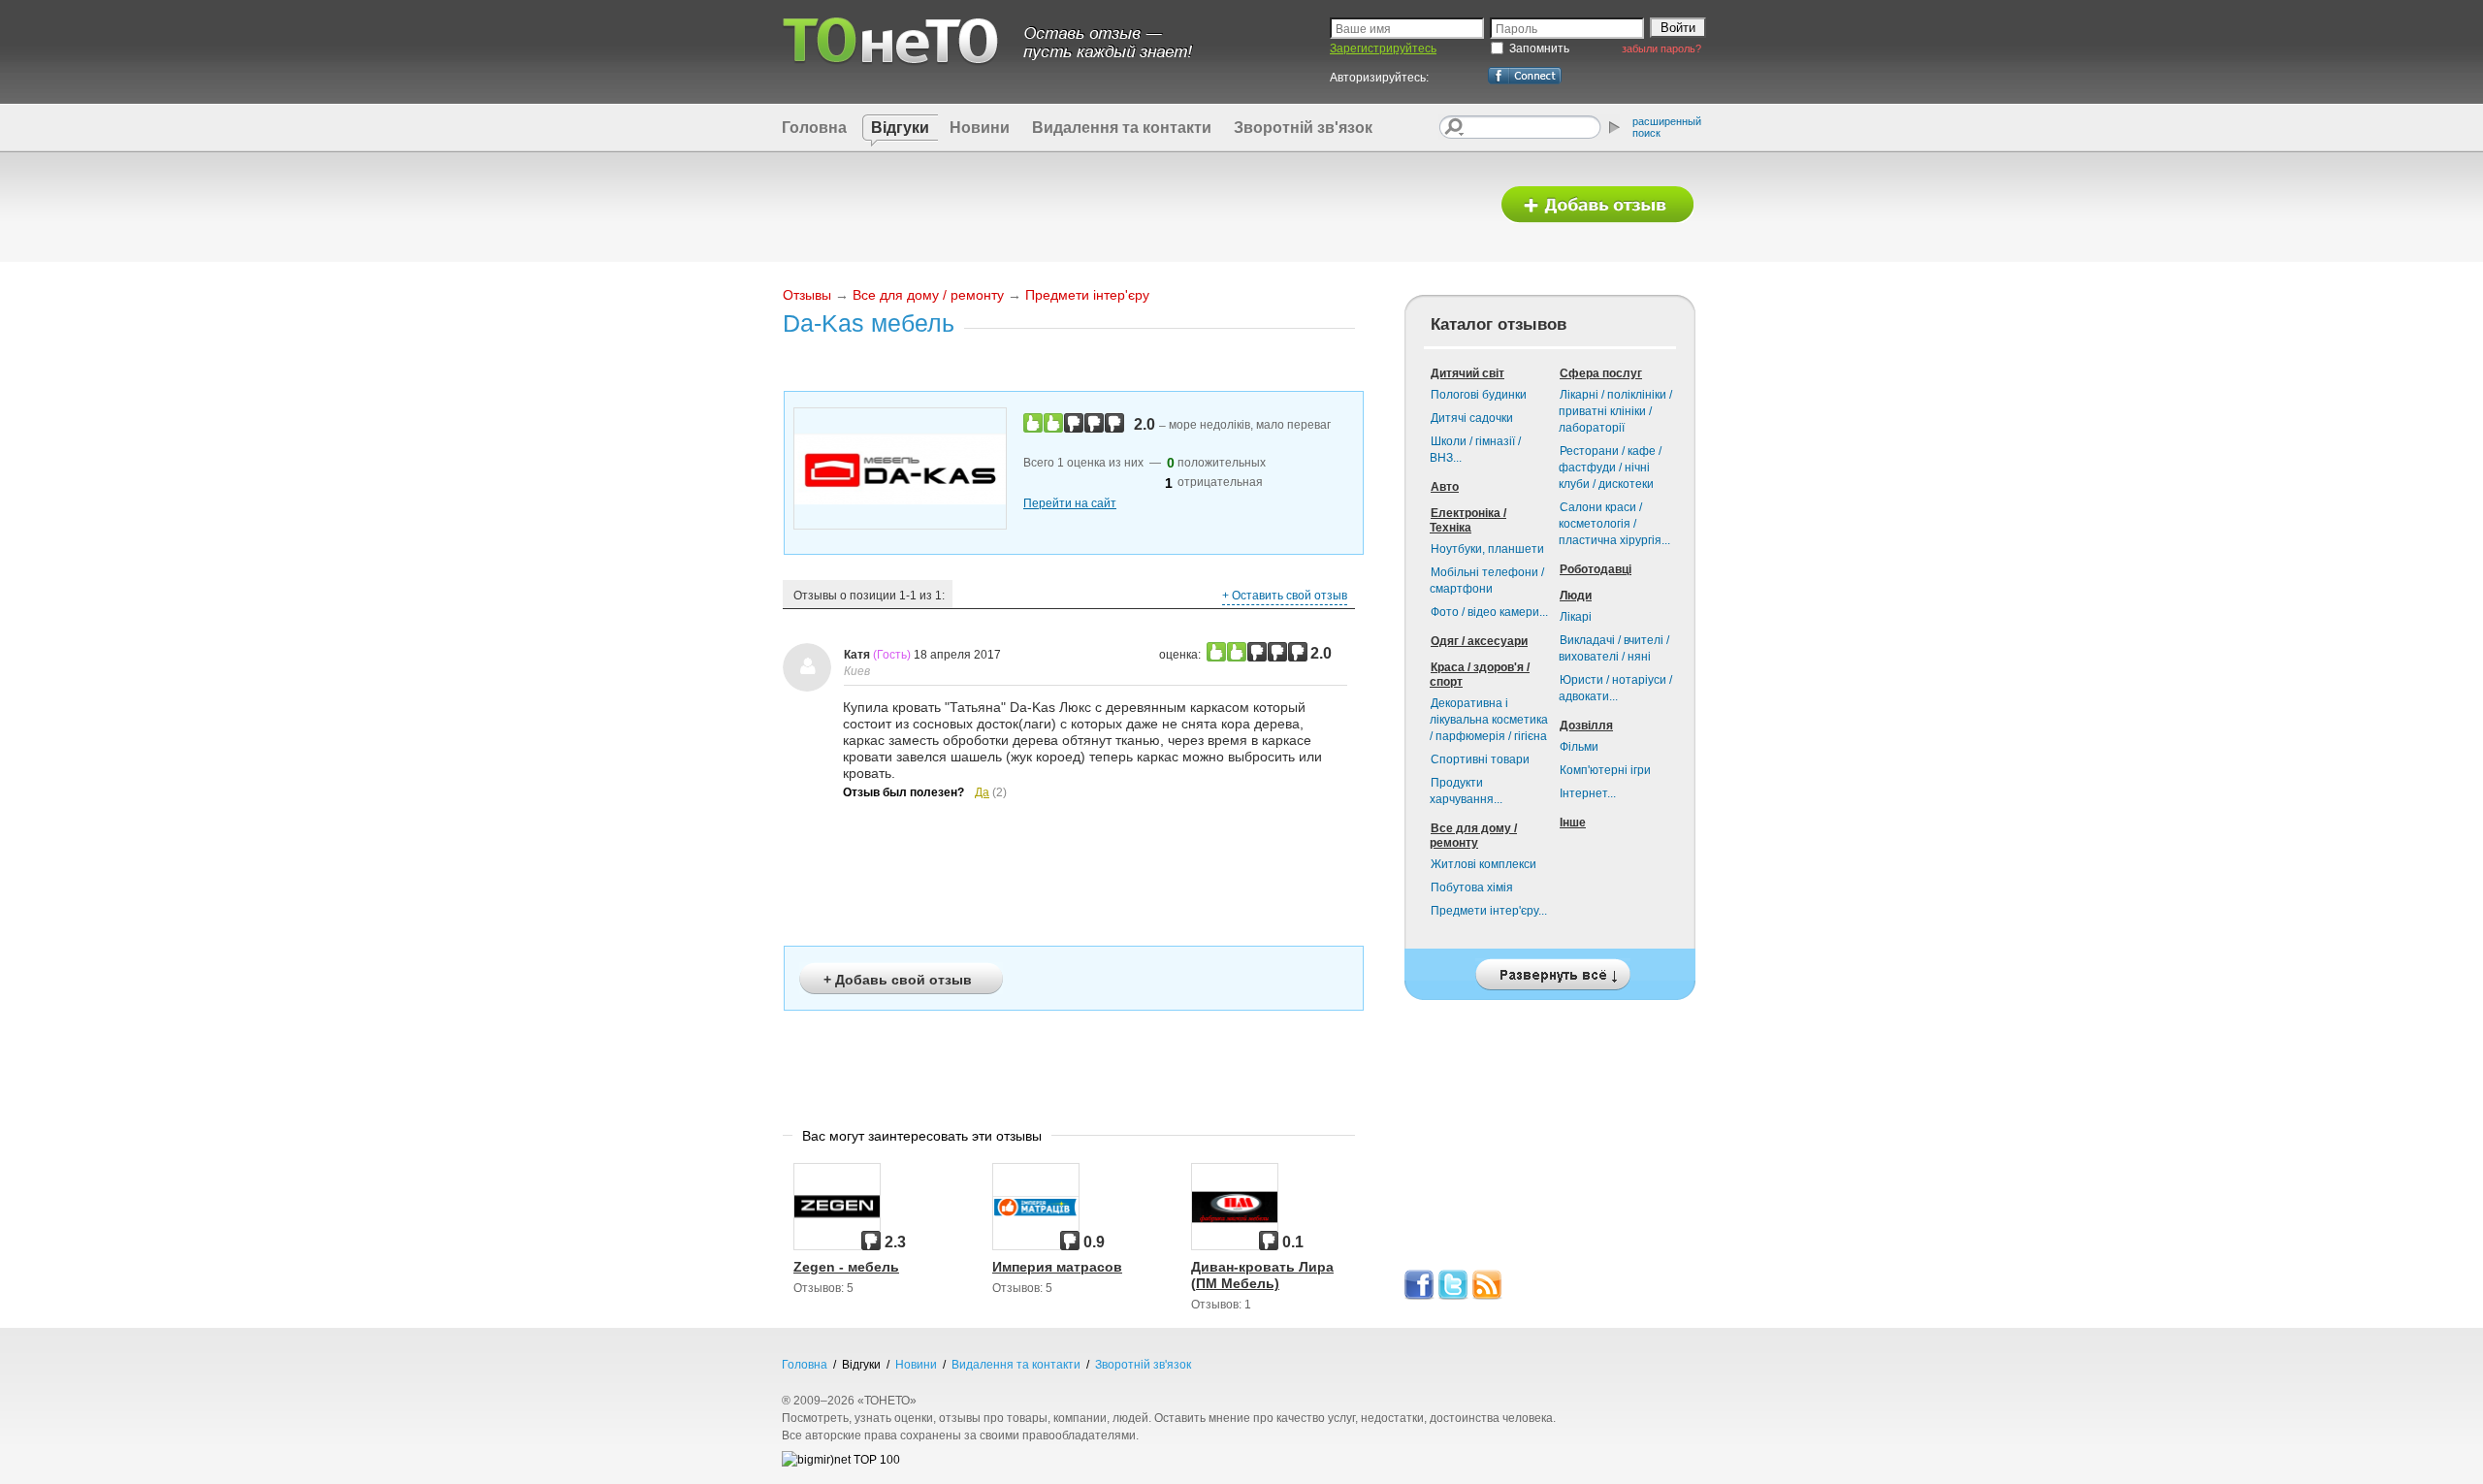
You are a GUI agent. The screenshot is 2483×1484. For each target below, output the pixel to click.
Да (982, 792)
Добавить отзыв (1597, 205)
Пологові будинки (1479, 395)
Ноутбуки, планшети (1487, 549)
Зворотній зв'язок (1303, 128)
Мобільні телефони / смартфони (1487, 581)
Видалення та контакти (1122, 128)
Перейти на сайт (1070, 503)
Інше (1573, 823)
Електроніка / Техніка (1468, 520)
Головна (814, 128)
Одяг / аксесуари (1479, 641)
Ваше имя (1363, 29)
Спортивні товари (1480, 759)
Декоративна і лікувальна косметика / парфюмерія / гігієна (1489, 720)
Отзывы (807, 295)
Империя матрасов (1057, 1267)
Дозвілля (1586, 726)
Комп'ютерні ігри (1605, 770)
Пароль (1516, 29)
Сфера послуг (1601, 373)
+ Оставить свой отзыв (1285, 596)
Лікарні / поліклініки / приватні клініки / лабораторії (1615, 411)
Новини (980, 128)
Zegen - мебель (846, 1267)
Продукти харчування (1466, 791)
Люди (1576, 596)
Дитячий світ (1467, 373)
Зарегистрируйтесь (1383, 48)
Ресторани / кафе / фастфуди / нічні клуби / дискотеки (1610, 468)
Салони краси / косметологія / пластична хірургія (1614, 524)
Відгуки (900, 128)
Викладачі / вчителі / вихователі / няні (1614, 648)
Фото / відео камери (1489, 612)
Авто (1445, 487)
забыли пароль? (1661, 48)
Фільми (1579, 747)
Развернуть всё (1550, 969)
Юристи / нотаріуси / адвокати (1615, 688)
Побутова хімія (1472, 887)
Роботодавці (1596, 569)
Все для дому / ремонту (928, 295)
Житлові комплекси (1483, 864)
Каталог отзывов (1499, 324)
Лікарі (1576, 617)
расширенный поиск (1667, 127)
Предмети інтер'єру (1087, 295)
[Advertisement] (1128, 206)
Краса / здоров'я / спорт (1480, 675)
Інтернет (1588, 793)
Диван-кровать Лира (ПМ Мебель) (1262, 1275)
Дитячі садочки (1472, 418)
